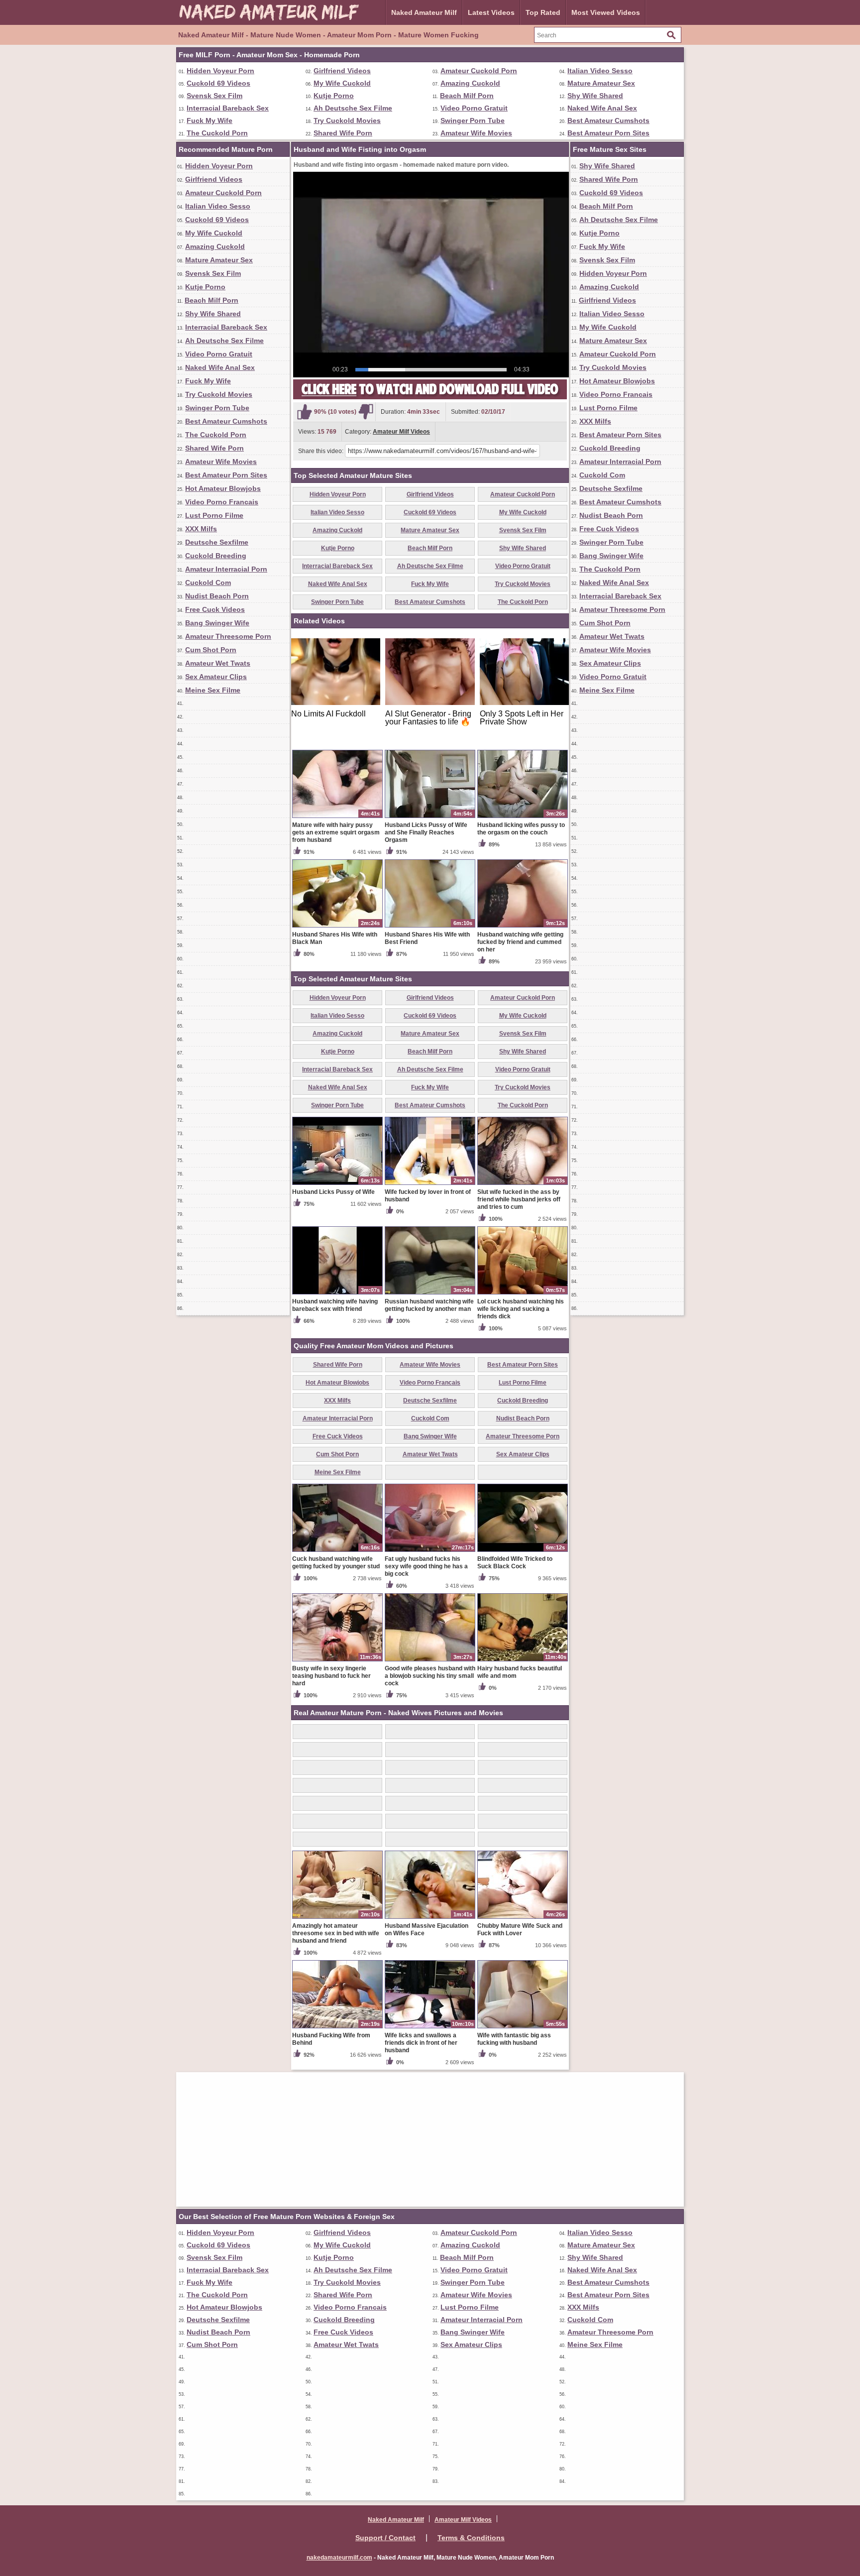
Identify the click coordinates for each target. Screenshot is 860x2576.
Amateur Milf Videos (401, 432)
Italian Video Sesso (600, 71)
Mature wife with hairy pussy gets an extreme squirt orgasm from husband (336, 832)
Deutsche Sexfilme (217, 542)
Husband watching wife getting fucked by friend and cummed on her (520, 942)
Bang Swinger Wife (217, 623)
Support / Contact (385, 2538)
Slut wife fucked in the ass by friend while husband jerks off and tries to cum (519, 1199)
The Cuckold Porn (217, 133)
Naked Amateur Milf (424, 12)
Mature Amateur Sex (601, 83)
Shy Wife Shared (595, 96)
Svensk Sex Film (215, 96)
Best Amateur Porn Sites (608, 133)
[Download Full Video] (430, 397)
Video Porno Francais (222, 502)
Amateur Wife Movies (476, 133)
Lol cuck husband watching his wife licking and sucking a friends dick (521, 1309)
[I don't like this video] (366, 412)
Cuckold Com (208, 583)
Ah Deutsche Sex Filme (353, 108)
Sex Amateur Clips (216, 677)
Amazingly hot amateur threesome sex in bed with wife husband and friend (336, 1933)
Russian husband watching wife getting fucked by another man (429, 1305)
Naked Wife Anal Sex (602, 108)
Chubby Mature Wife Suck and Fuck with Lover (520, 1930)
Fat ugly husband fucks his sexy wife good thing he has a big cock (426, 1566)
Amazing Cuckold (470, 83)
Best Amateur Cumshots (608, 120)
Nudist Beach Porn (217, 596)
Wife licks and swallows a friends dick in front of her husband (421, 2043)
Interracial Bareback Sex (228, 108)
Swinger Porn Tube (473, 120)
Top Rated (543, 12)
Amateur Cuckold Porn (479, 71)
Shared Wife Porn (343, 133)
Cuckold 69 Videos (218, 83)
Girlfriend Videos (342, 71)
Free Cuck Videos (215, 609)
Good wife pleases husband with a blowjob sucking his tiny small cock (430, 1676)
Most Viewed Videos (606, 12)
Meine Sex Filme (213, 690)
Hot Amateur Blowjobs (223, 488)
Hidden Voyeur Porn (220, 71)
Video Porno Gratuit (474, 108)
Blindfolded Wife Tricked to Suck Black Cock (515, 1563)
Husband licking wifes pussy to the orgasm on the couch (521, 829)
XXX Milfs (201, 529)
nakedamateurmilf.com (339, 2558)
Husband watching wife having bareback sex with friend (335, 1305)
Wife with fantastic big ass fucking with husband (514, 2039)
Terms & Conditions (471, 2538)
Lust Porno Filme (214, 515)
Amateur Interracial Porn (226, 569)
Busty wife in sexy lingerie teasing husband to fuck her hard (331, 1676)
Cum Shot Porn (211, 650)
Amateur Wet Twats (218, 663)
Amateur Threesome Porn (228, 636)
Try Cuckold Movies (347, 120)
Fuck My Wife (210, 120)
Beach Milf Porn (467, 96)
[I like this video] (305, 412)
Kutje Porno (334, 96)
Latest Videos (491, 12)
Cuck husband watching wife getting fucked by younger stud (336, 1563)
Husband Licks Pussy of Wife (333, 1192)
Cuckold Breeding (216, 556)
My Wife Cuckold (342, 83)
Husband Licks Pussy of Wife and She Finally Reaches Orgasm (426, 832)
